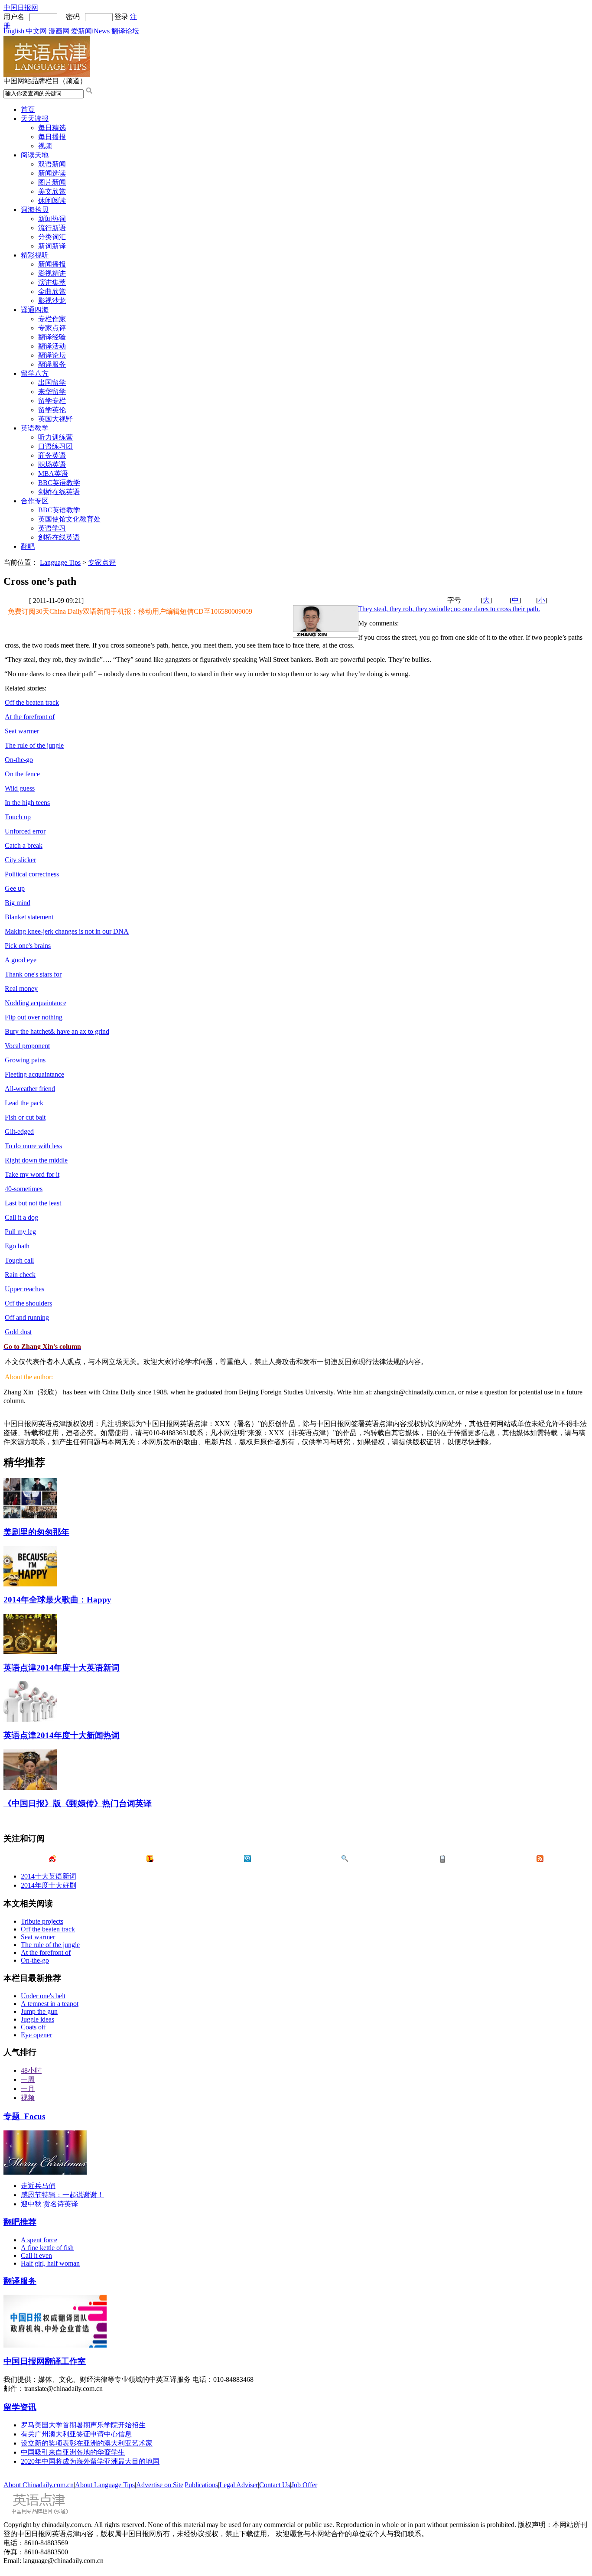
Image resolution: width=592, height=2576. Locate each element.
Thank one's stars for (33, 974)
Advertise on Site (160, 2485)
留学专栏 (52, 401)
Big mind (18, 903)
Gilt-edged (19, 1132)
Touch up (18, 817)
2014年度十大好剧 (49, 1885)
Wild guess (20, 788)
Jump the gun (39, 2011)
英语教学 (35, 428)
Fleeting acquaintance (34, 1074)
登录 (121, 17)
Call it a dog (21, 1217)
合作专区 (35, 501)
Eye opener (36, 2035)
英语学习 (52, 528)
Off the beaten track (32, 702)
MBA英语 (53, 474)
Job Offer (304, 2485)
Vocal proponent (27, 1046)
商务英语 (52, 455)
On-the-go (19, 760)
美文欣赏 (52, 191)
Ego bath (17, 1246)
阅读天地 (35, 155)
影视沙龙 (52, 301)
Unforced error (25, 831)
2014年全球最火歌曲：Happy (57, 1600)
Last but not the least (33, 1203)
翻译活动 (52, 346)
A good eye (21, 960)
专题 (24, 2116)
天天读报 (35, 119)
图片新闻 (52, 182)
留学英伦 (52, 410)
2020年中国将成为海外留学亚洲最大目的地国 (90, 2461)
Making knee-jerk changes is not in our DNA (67, 931)
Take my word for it (32, 1174)
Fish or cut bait (25, 1117)
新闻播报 (52, 264)
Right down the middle (36, 1160)
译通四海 (35, 310)
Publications (201, 2485)
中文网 (36, 31)
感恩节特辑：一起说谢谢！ (62, 2195)
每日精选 (52, 128)
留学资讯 (20, 2407)
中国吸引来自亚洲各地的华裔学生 (73, 2452)
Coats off (33, 2027)
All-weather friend (30, 1089)
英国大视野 (55, 419)
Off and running (27, 1317)
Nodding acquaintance (36, 1003)
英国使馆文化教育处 (69, 519)
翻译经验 (52, 337)
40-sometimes (24, 1189)
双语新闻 (52, 164)
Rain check (20, 1275)
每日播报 (52, 137)
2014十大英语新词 (49, 1876)
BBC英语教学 (59, 483)
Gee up (15, 888)
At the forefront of (30, 717)
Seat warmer (22, 731)
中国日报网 (21, 8)
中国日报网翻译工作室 (45, 2361)
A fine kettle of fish (47, 2248)
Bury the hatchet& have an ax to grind (57, 1031)
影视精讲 (52, 273)
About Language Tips (105, 2485)
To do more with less (33, 1146)
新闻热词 (52, 219)
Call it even (36, 2255)
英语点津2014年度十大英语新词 (62, 1668)
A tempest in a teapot (50, 2004)
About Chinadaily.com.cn (39, 2485)
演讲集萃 (52, 282)
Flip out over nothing (34, 1017)
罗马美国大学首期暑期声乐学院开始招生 (83, 2425)
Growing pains (25, 1060)
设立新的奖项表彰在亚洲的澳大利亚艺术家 (87, 2443)
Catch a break (24, 845)
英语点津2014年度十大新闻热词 (62, 1735)
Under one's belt (43, 1996)
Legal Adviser (239, 2485)
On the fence (22, 774)
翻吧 (28, 546)
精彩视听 (35, 255)
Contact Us (275, 2485)
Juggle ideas (37, 2019)
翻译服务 (52, 364)
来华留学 (52, 392)
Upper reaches (24, 1289)
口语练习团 (55, 446)
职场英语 (52, 464)
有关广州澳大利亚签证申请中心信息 (76, 2434)
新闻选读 (52, 173)
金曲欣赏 (52, 291)
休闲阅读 (52, 200)
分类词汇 (52, 237)
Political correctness (32, 874)
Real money (21, 988)
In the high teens (27, 803)
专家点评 (52, 328)
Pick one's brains (28, 946)
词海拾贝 (35, 210)
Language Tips (60, 562)
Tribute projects (42, 1921)
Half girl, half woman (50, 2263)
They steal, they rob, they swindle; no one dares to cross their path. (449, 609)
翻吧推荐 (20, 2222)
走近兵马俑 (38, 2186)
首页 (28, 109)
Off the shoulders (28, 1303)
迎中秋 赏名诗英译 (49, 2204)
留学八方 (35, 373)
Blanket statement (29, 917)
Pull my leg (20, 1232)
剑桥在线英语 (59, 492)
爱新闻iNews (90, 31)
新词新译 (52, 246)
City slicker (20, 860)
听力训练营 (55, 437)
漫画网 (59, 31)
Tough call (19, 1260)
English (14, 31)
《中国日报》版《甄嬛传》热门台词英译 (78, 1803)
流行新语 (52, 228)
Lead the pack (24, 1103)
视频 (45, 146)
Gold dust (18, 1332)
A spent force (39, 2240)
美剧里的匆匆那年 (36, 1532)
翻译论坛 (125, 31)
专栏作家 (52, 319)
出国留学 (52, 383)
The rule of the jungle (34, 745)
